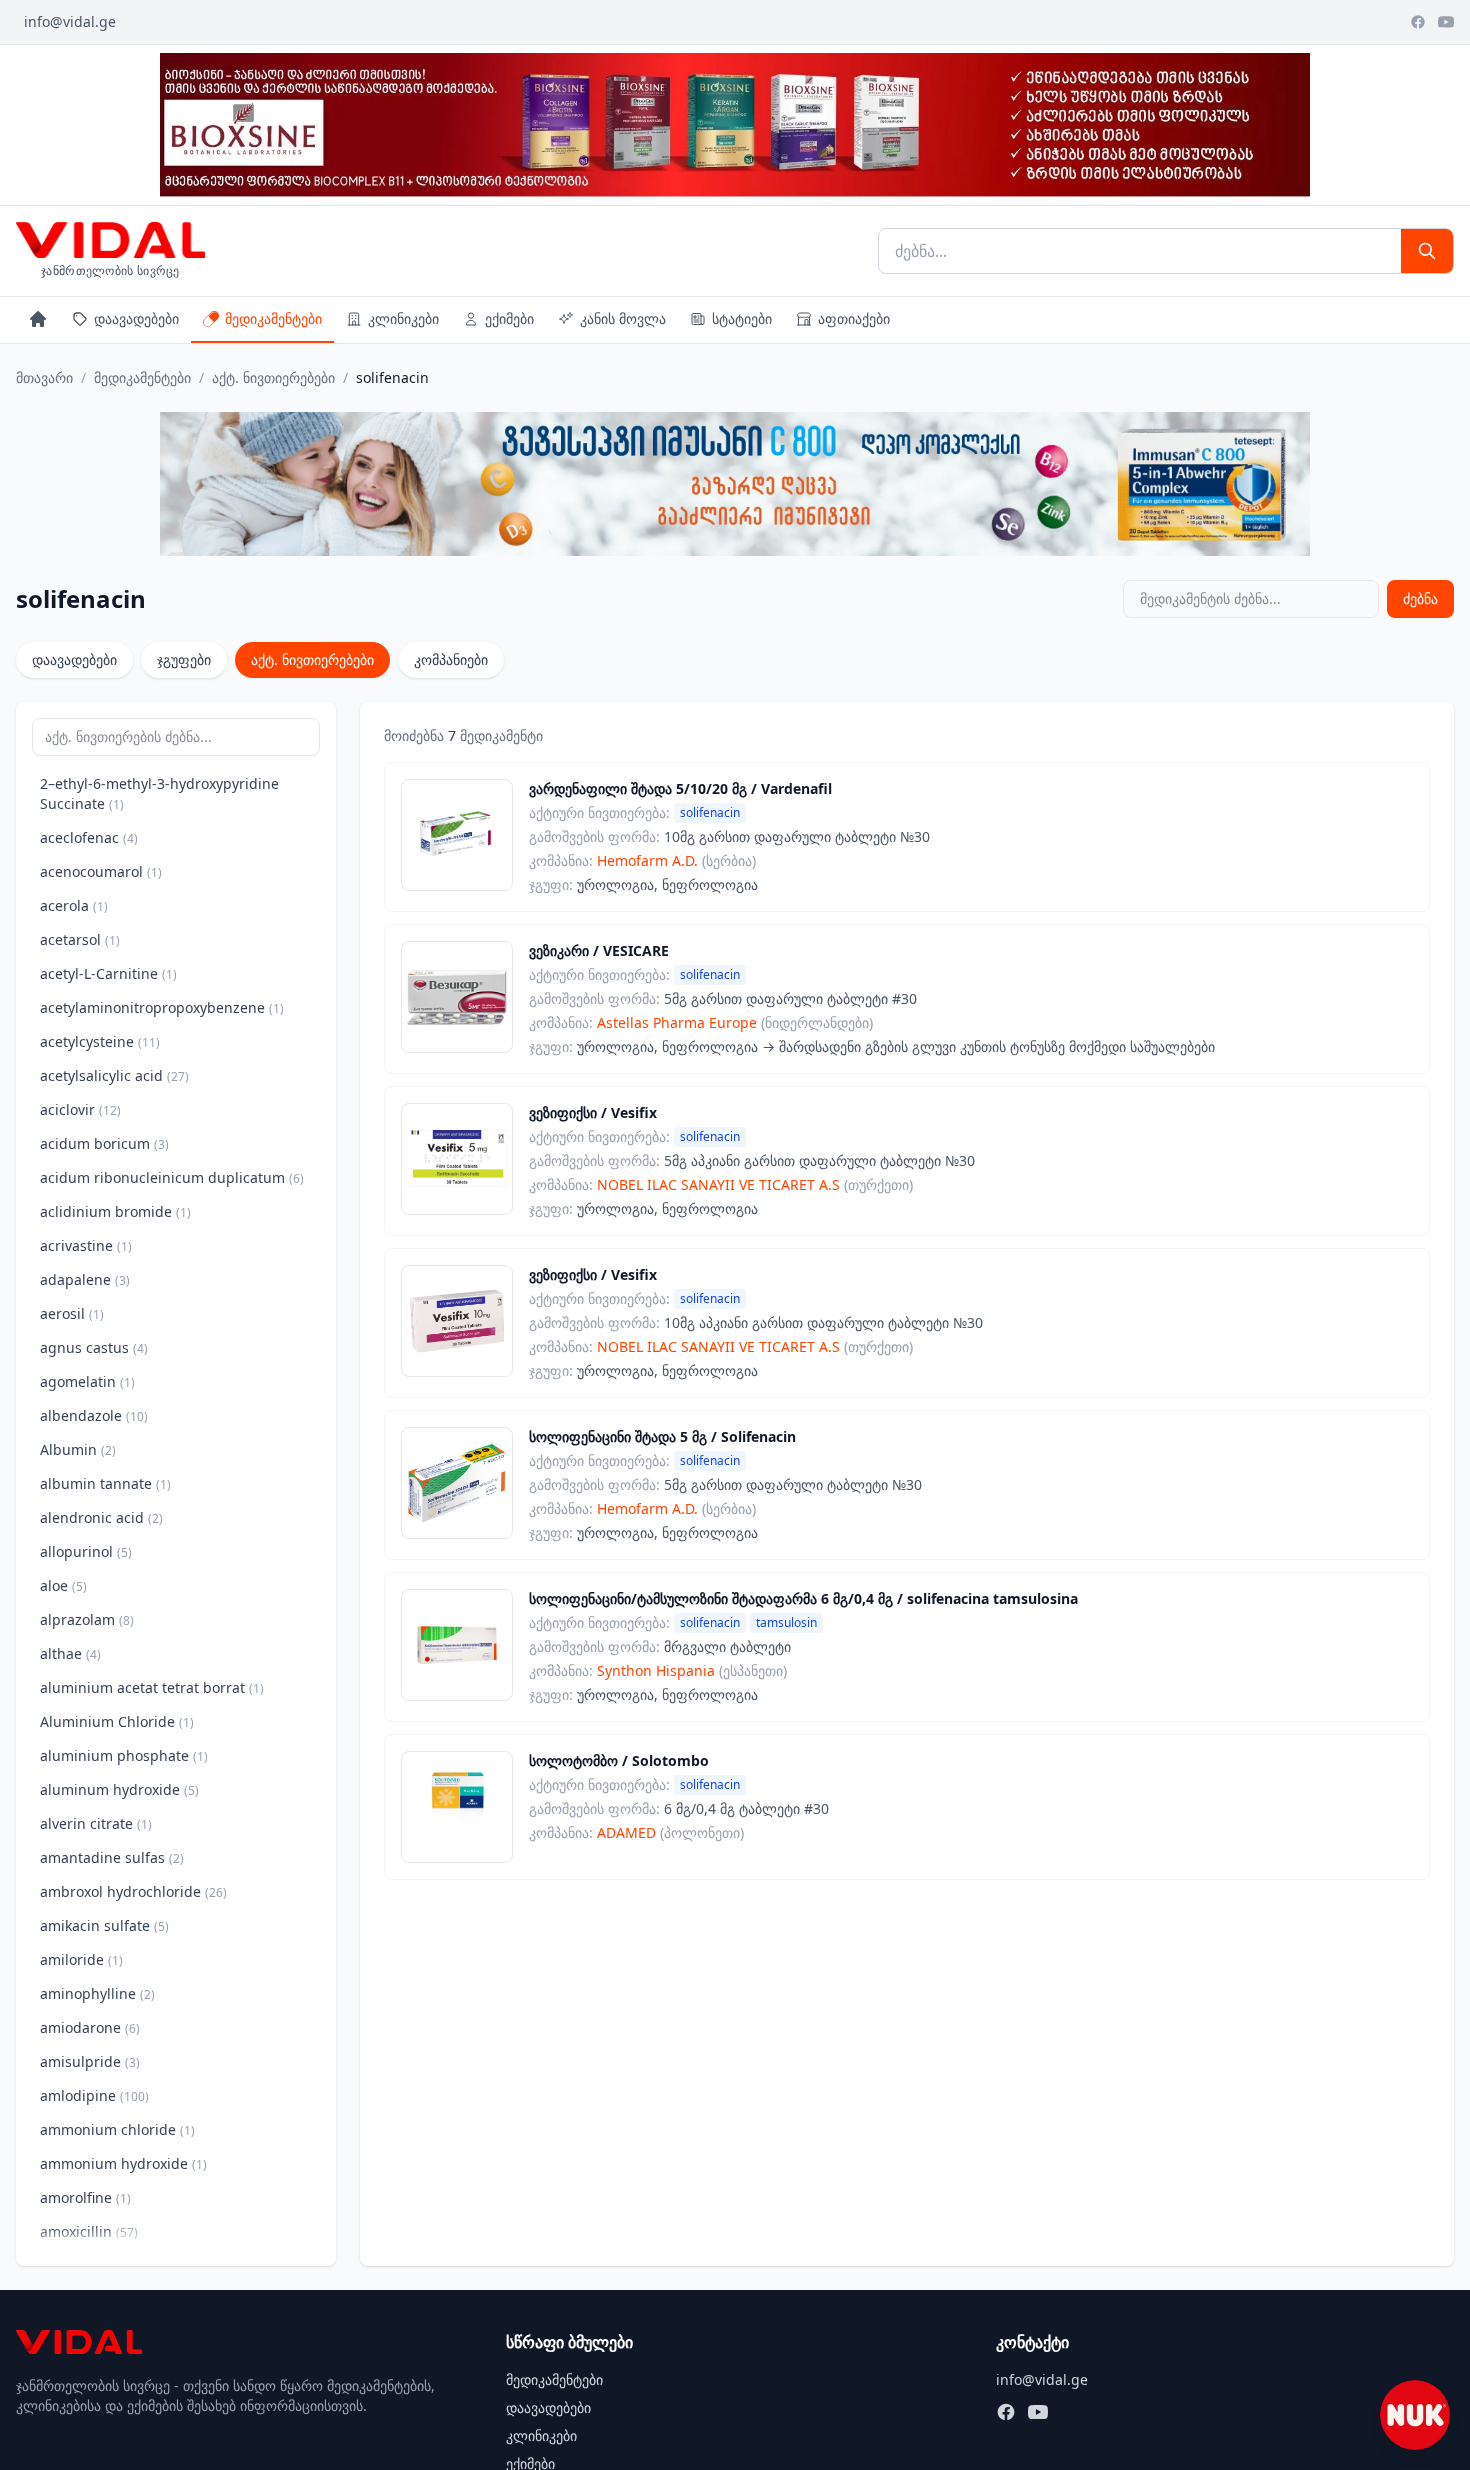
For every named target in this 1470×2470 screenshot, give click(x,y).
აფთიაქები (854, 318)
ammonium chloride (117, 2129)
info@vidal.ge (70, 21)
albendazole (94, 1415)
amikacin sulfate (104, 1925)
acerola (74, 905)
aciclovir (80, 1109)
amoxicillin (89, 2231)
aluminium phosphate (124, 1755)
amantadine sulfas (112, 1857)
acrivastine (86, 1245)
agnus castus (94, 1347)
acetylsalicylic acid (114, 1075)
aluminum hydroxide (119, 1789)
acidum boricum (104, 1143)
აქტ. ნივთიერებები (273, 377)
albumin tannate (105, 1483)
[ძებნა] (1427, 251)
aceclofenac (89, 837)
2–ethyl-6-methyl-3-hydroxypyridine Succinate (159, 793)
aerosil (72, 1313)
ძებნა (1420, 598)
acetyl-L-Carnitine (108, 973)
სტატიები (742, 318)
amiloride (81, 1959)
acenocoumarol (101, 871)
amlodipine (94, 2095)
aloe (63, 1585)
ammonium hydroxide (123, 2163)
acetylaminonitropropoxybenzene (162, 1007)
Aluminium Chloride (117, 1721)
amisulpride (90, 2061)
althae (70, 1653)
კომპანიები (451, 659)
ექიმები (509, 318)
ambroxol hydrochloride (133, 1891)
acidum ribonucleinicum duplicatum (172, 1177)
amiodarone (90, 2027)
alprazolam (87, 1619)
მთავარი (44, 377)
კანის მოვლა (623, 318)
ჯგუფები (184, 659)
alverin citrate (96, 1823)
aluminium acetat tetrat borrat (152, 1687)
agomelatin (87, 1381)
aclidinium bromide (115, 1211)
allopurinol (86, 1551)
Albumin (78, 1449)
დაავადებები (136, 318)
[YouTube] (1446, 22)
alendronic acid (101, 1517)
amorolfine (85, 2197)
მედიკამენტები (273, 318)
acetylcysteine (100, 1041)
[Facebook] (1418, 22)
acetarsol (80, 939)
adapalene (85, 1279)
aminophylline (97, 1993)
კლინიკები (403, 318)
